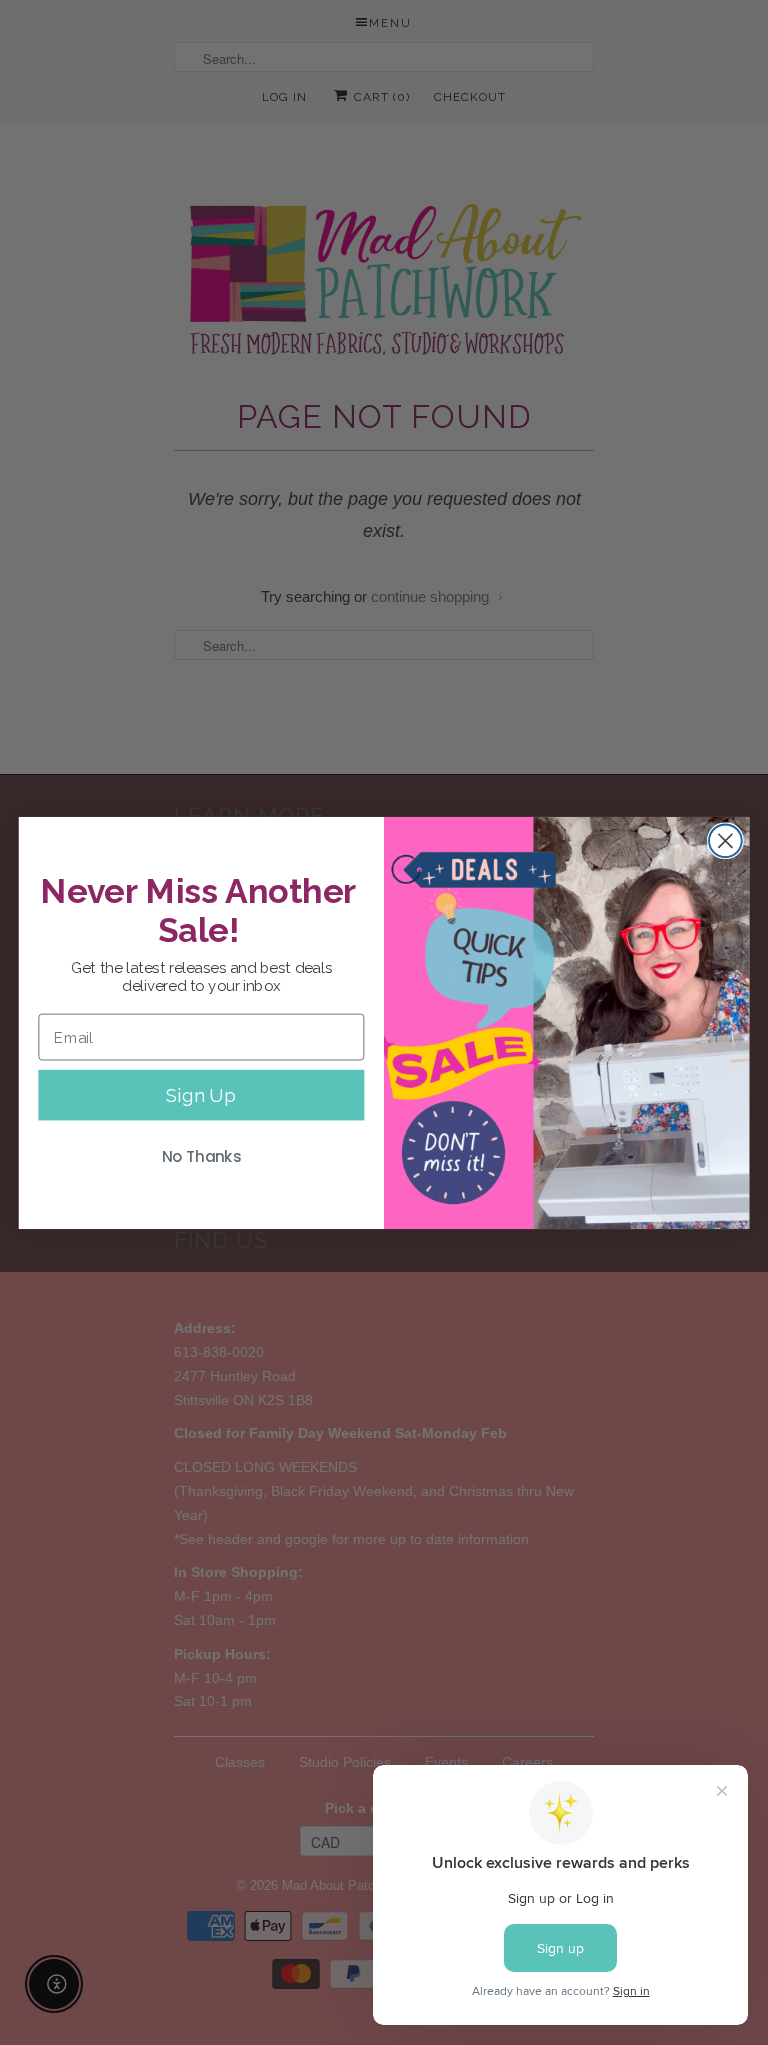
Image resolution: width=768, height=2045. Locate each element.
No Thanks (202, 1156)
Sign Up (201, 1094)
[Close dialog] (725, 840)
